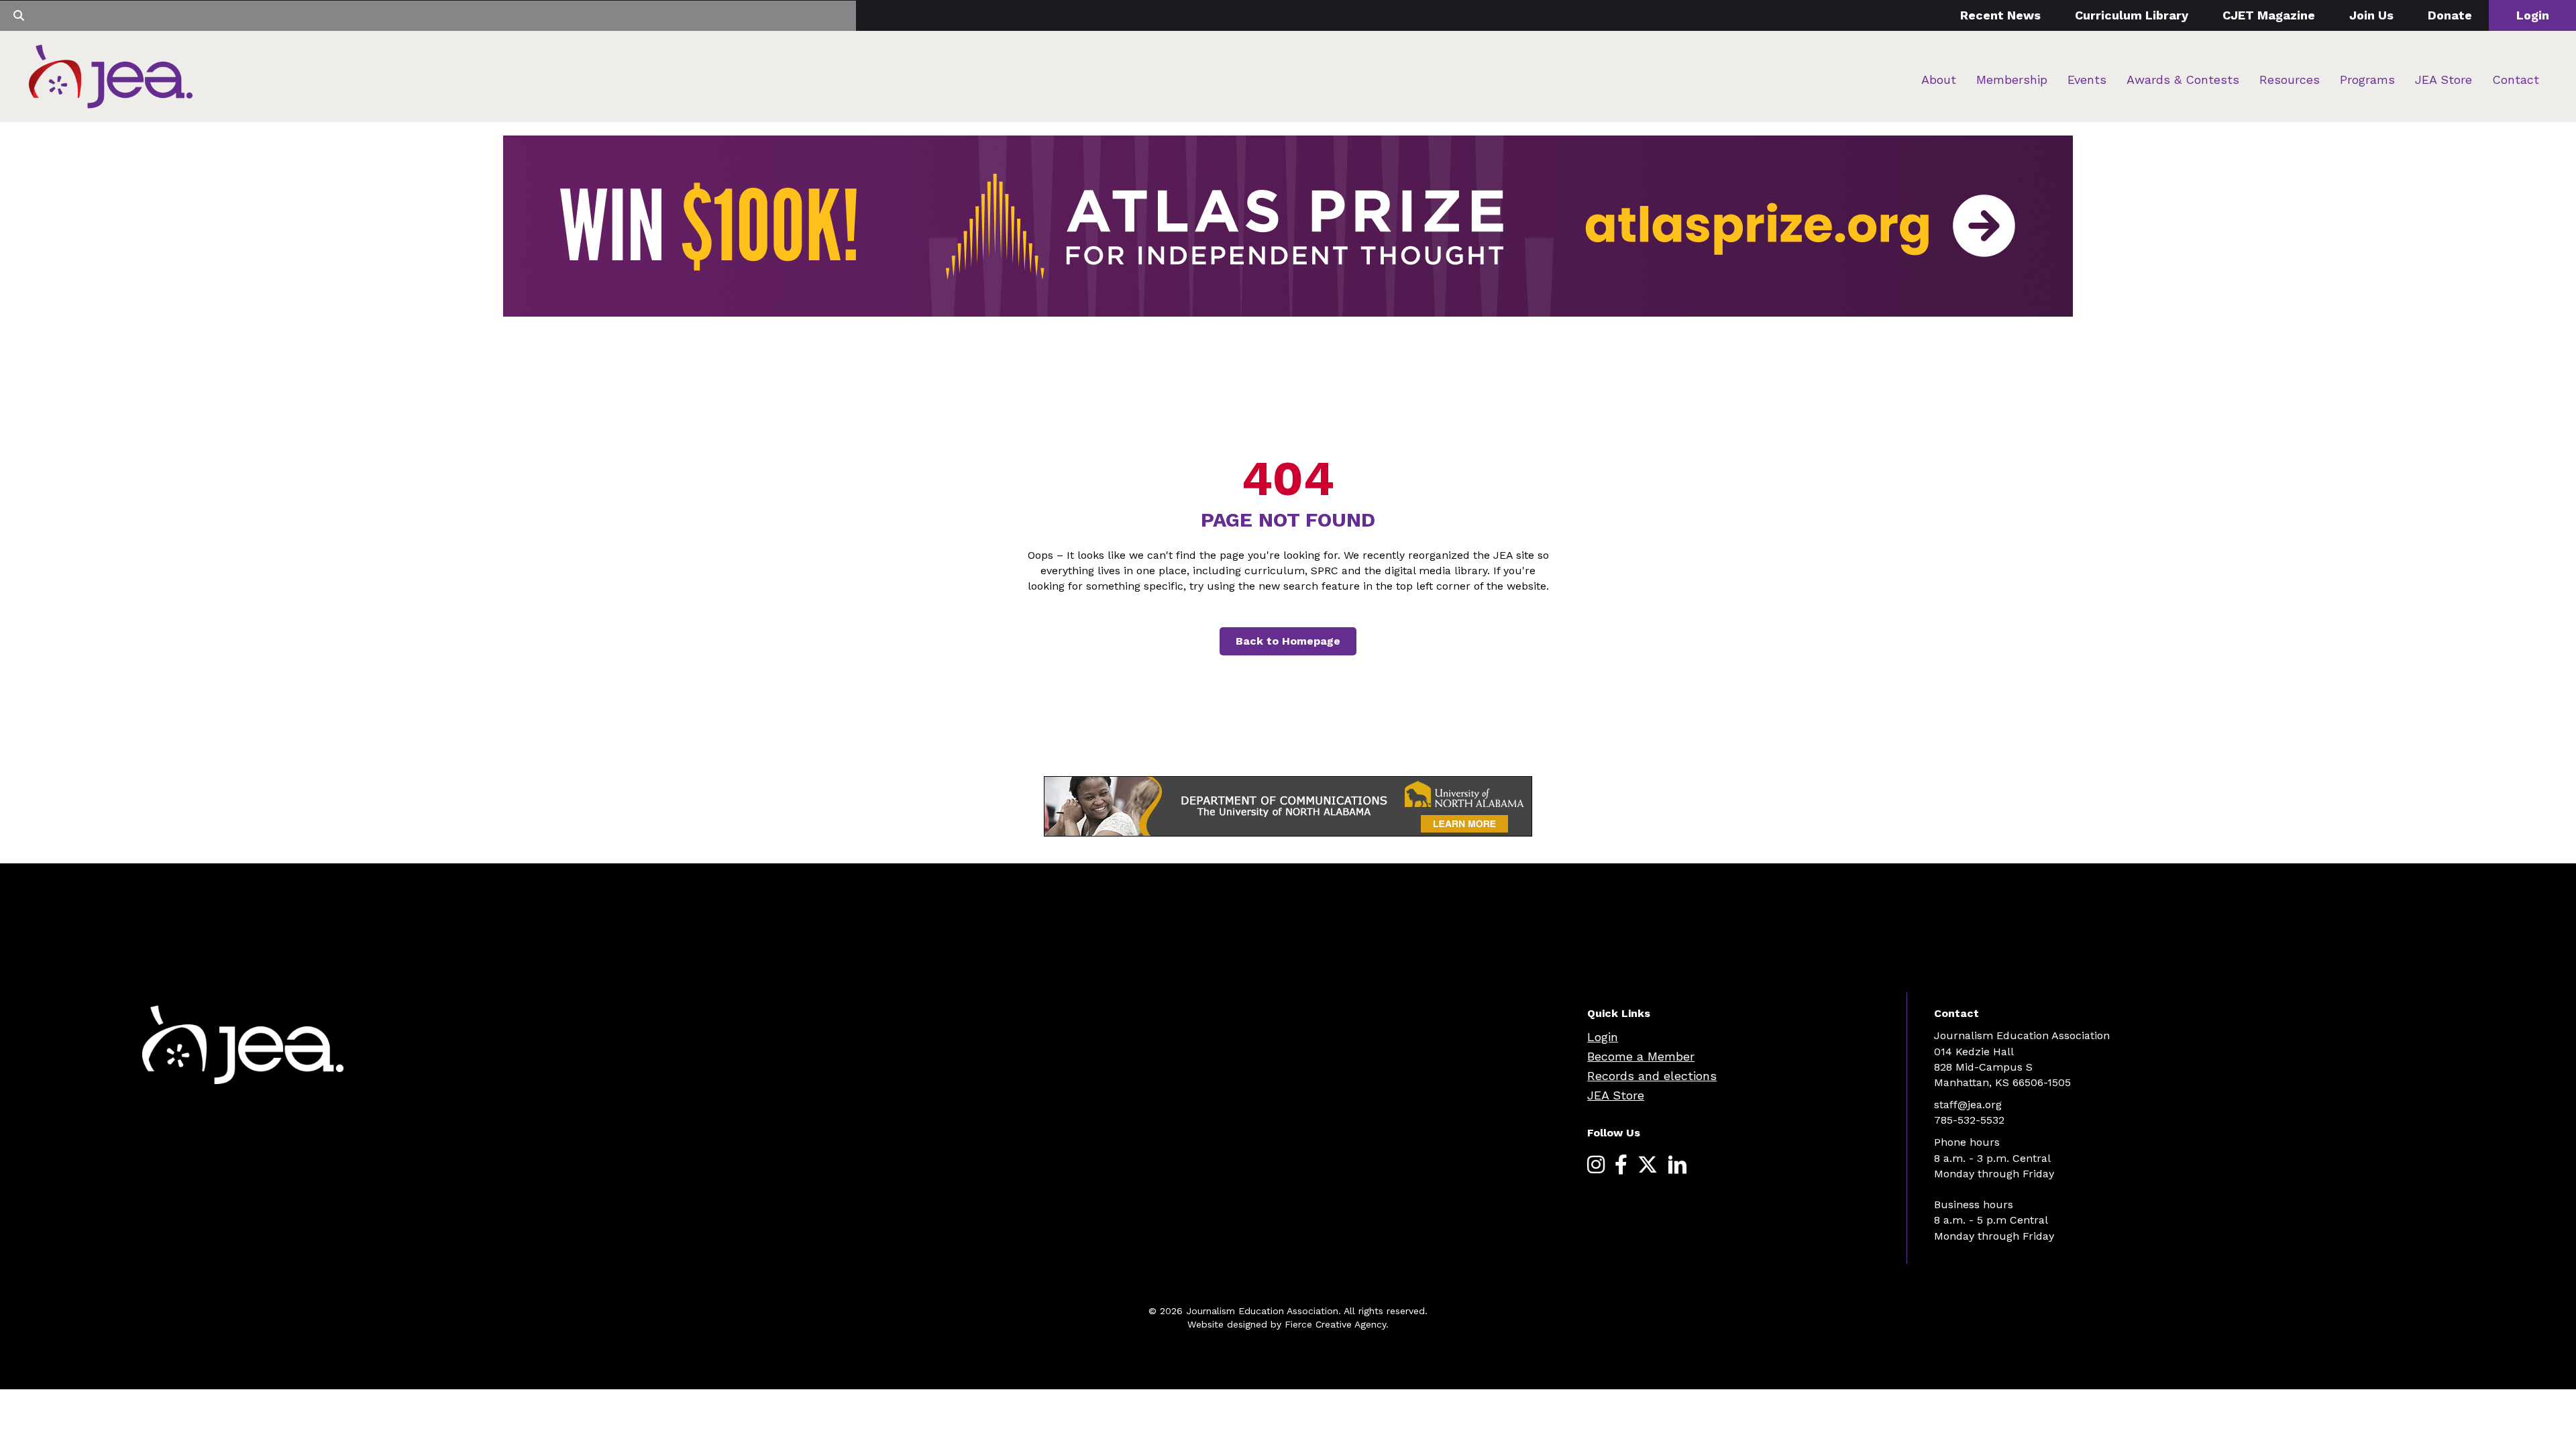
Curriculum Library (2132, 15)
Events (2087, 79)
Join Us (2371, 15)
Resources (2290, 79)
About (1939, 79)
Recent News (2000, 15)
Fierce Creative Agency (1335, 1324)
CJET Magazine (2269, 15)
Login (2533, 15)
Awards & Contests (2183, 79)
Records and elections (1652, 1076)
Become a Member (1641, 1056)
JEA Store (2444, 79)
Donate (2450, 15)
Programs (2367, 79)
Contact (2516, 79)
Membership (2012, 79)
